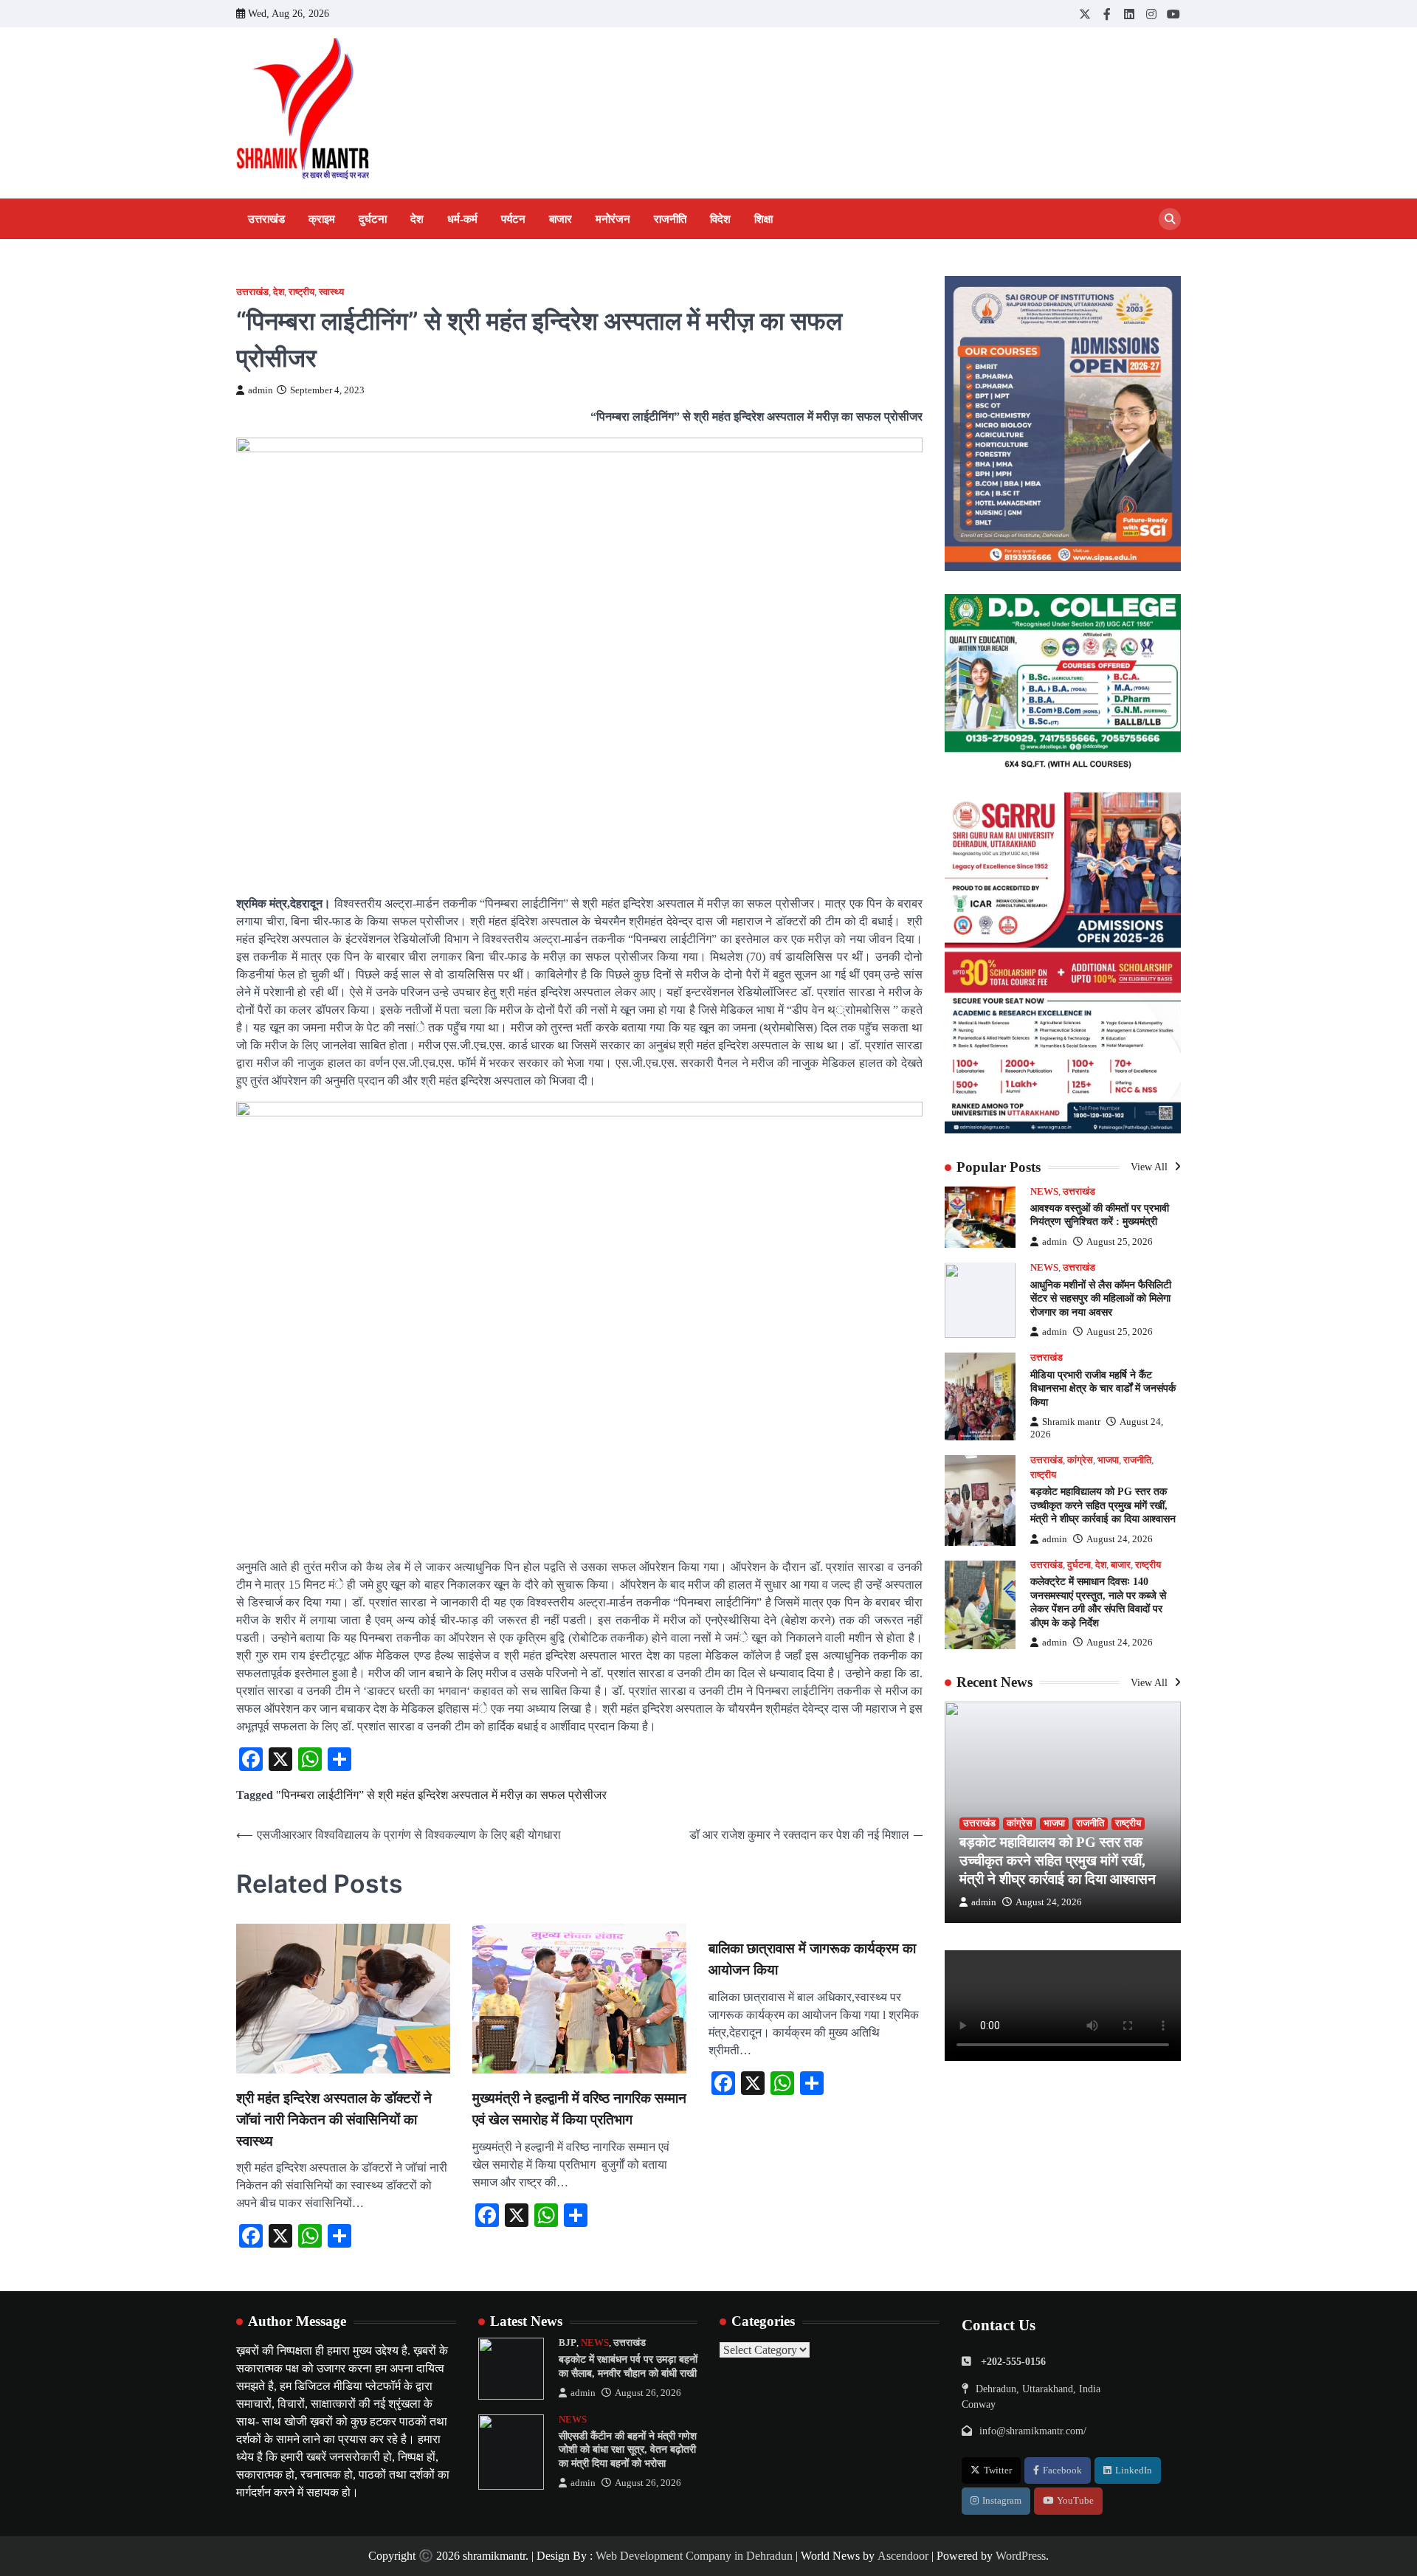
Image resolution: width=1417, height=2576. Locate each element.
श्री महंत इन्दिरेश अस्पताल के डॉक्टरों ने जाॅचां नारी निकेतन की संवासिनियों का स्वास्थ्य (334, 2119)
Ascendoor (903, 2556)
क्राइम (322, 219)
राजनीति (670, 219)
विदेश (720, 219)
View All (1151, 1167)
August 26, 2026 (648, 2393)
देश (417, 219)
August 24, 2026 (1120, 1539)
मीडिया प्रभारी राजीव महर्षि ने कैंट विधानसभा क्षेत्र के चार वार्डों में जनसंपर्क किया (1103, 1388)
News (1044, 1192)
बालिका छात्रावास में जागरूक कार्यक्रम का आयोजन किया (812, 1959)
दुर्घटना (373, 219)
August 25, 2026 (1120, 1242)
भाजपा (1108, 1460)
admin (261, 390)
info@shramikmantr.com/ (1033, 2431)
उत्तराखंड (266, 219)
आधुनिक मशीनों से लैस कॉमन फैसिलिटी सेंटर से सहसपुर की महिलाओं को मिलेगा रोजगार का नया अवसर (1101, 1298)
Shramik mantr (1071, 1422)
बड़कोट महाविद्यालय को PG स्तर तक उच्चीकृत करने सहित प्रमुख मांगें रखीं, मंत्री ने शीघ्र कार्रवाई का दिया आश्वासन (1103, 1506)
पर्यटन (513, 219)
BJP (568, 2343)
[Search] (1170, 219)
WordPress (1021, 2556)
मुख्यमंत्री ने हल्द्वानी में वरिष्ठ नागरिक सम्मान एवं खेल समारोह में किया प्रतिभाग (579, 2109)
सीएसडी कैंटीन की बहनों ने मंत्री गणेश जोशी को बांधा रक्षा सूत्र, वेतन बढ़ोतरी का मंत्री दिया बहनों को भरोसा (628, 2449)
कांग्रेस (1080, 1460)
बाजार (561, 219)
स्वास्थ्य (331, 292)
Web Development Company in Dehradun (694, 2556)
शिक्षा (763, 219)
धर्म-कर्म (462, 219)
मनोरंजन (613, 219)
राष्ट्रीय (301, 292)
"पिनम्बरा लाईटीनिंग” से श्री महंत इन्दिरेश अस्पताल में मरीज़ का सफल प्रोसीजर (441, 1795)
